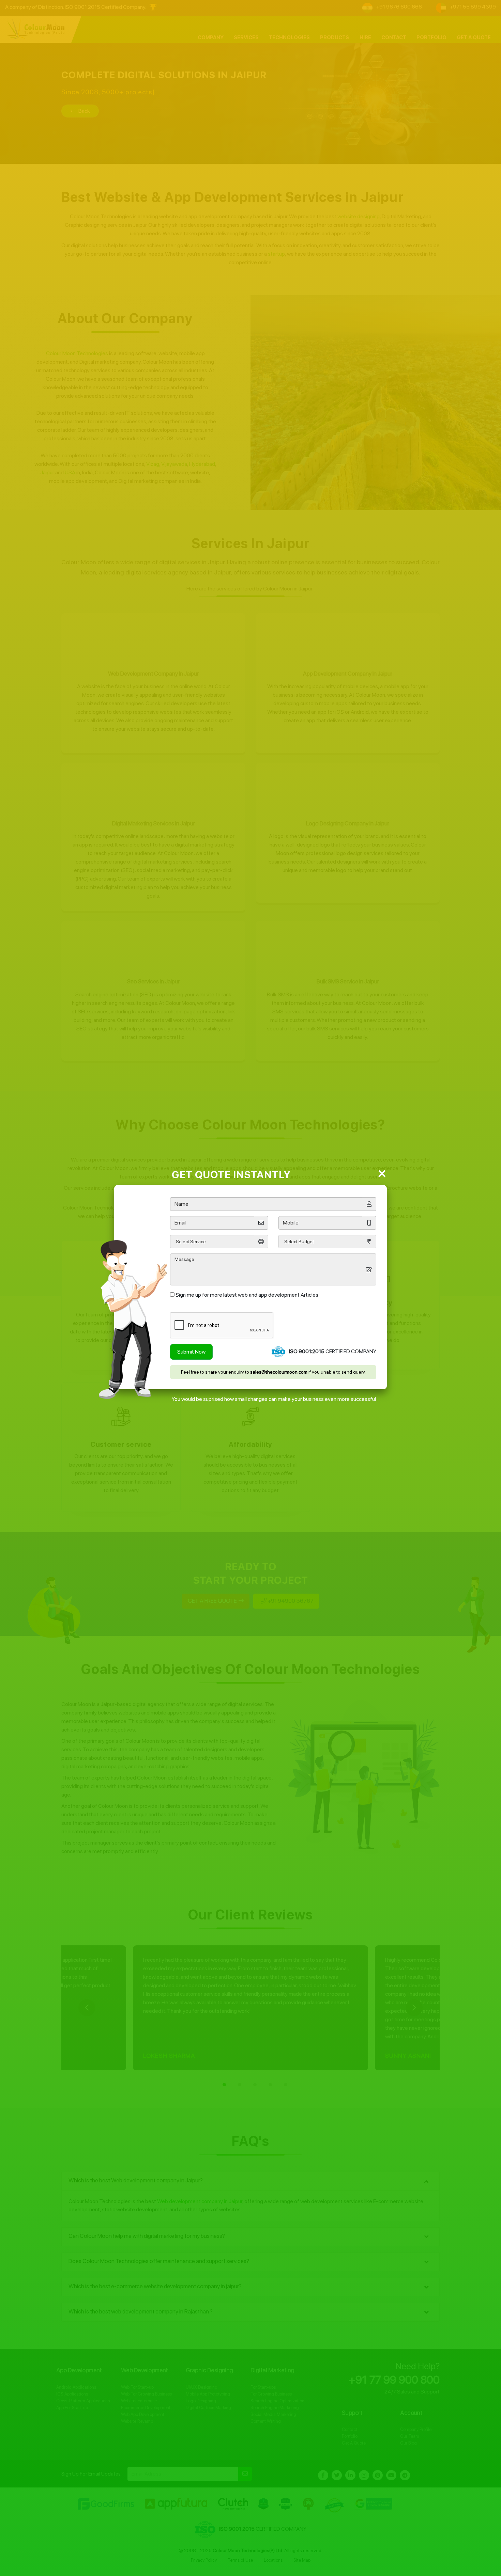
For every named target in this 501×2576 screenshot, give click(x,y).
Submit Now (191, 1352)
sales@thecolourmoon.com (279, 1372)
